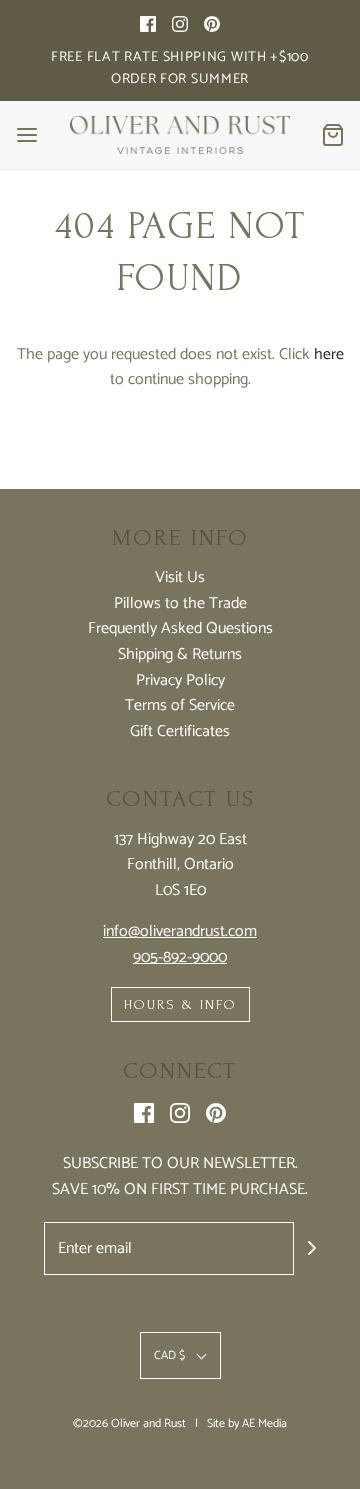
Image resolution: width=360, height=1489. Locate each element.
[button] (180, 1355)
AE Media (264, 1423)
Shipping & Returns (180, 655)
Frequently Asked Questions (180, 629)
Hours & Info (180, 1004)
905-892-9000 (180, 957)
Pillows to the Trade (180, 604)
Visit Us (180, 578)
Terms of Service (180, 706)
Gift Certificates (180, 732)
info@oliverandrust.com (180, 931)
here (329, 354)
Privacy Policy (180, 681)
